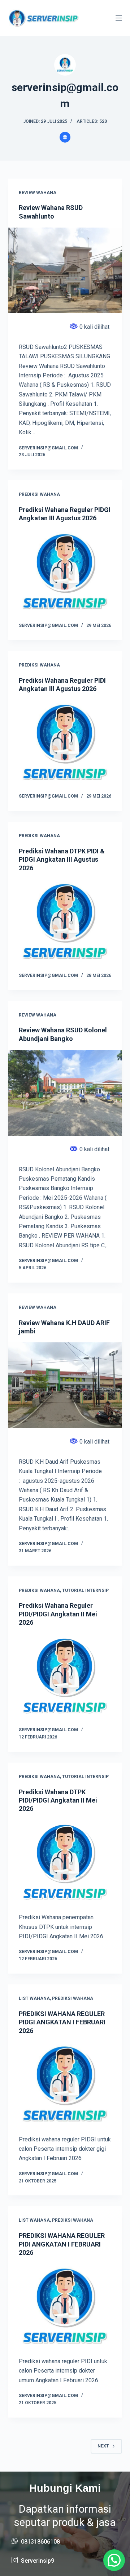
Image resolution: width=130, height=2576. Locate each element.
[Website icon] (65, 137)
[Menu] (119, 18)
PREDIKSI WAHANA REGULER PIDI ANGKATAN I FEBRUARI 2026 (62, 2244)
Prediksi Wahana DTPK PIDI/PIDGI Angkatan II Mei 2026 (58, 1800)
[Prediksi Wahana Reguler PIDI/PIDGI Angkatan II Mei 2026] (65, 1677)
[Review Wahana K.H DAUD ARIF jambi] (65, 1385)
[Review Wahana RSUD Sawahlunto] (65, 270)
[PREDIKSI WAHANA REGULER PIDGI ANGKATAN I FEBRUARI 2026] (65, 2085)
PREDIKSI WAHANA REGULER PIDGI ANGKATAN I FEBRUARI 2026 (62, 2022)
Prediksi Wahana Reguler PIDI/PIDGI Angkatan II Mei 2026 (58, 1614)
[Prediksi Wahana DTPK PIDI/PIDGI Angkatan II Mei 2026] (65, 1863)
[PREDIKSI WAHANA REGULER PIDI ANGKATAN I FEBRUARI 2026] (65, 2307)
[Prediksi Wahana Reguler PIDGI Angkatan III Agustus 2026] (65, 573)
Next (103, 2446)
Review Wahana (38, 193)
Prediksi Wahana (39, 494)
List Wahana (34, 1998)
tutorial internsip (85, 1590)
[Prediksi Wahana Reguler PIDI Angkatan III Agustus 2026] (65, 743)
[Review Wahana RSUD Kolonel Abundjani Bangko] (65, 1093)
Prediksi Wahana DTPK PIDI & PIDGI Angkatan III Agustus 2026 (62, 860)
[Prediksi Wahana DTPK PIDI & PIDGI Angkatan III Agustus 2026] (65, 922)
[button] (114, 2560)
